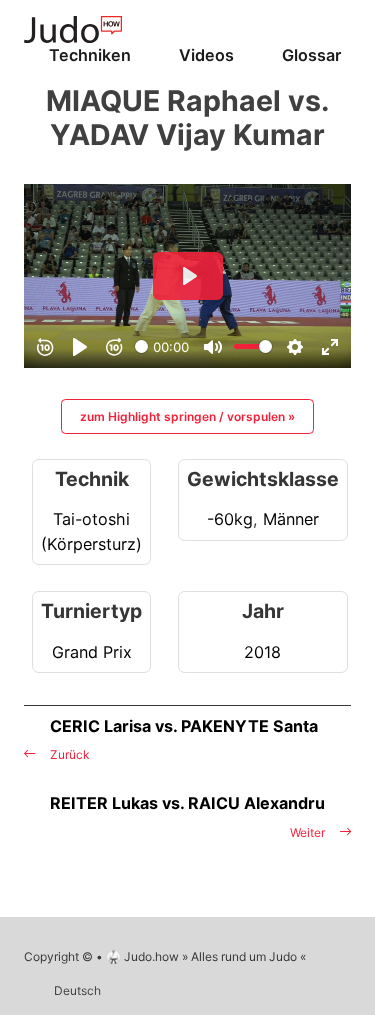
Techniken (90, 55)
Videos (206, 55)
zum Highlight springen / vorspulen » (187, 416)
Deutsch (77, 990)
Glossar (311, 55)
